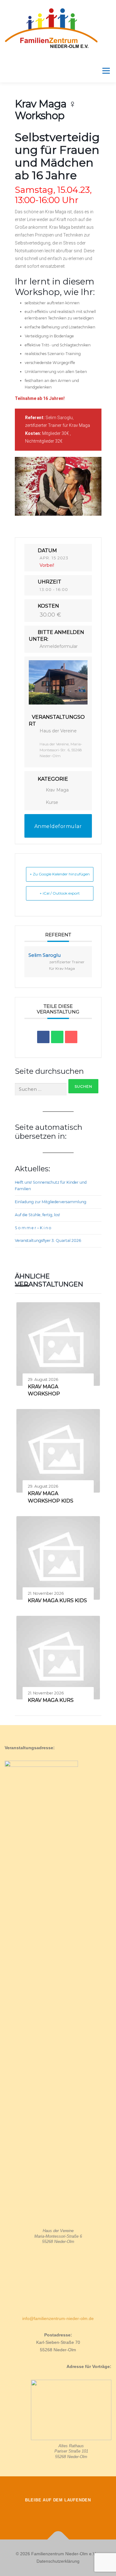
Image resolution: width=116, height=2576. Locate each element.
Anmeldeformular (59, 646)
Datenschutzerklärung (58, 2561)
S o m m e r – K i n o (33, 1228)
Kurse (52, 802)
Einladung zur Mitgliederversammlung (51, 1202)
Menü (105, 71)
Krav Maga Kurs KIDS (57, 1600)
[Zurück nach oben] (58, 2540)
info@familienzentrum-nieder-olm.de (58, 2318)
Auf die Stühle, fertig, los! (37, 1215)
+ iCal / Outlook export (60, 893)
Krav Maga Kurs (51, 1700)
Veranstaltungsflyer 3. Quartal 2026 (48, 1240)
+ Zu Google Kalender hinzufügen (60, 874)
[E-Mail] (71, 1037)
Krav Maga (57, 790)
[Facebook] (41, 2513)
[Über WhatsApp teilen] (57, 1037)
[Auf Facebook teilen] (43, 1037)
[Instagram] (58, 2513)
